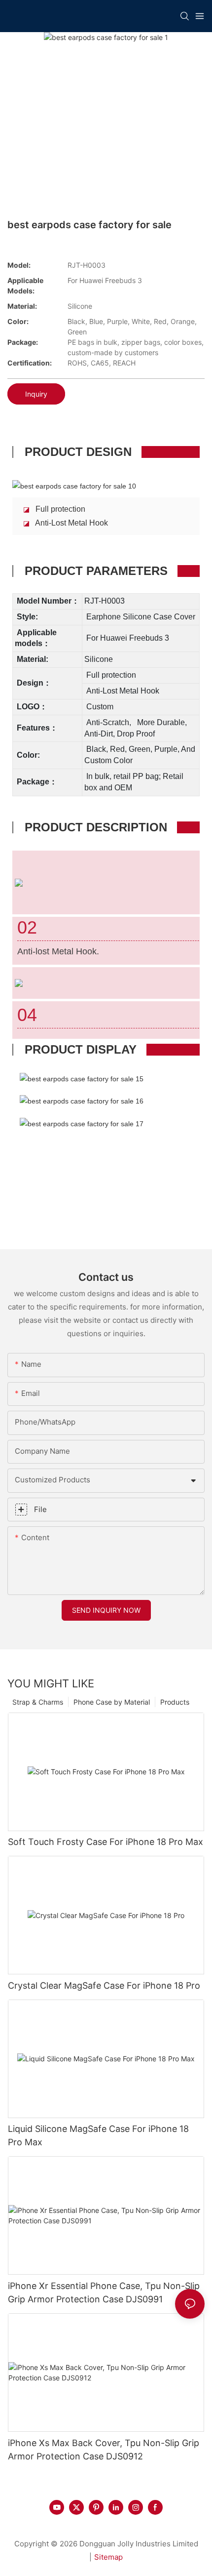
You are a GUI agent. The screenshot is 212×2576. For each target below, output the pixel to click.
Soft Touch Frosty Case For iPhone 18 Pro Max (106, 1842)
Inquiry (36, 394)
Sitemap (108, 2557)
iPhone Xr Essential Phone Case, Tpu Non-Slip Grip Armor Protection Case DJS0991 (104, 2292)
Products (175, 1702)
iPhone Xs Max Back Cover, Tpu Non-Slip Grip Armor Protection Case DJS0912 (104, 2450)
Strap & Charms (38, 1702)
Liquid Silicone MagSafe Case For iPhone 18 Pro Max (98, 2135)
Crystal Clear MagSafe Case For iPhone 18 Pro (104, 1985)
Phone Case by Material (112, 1702)
